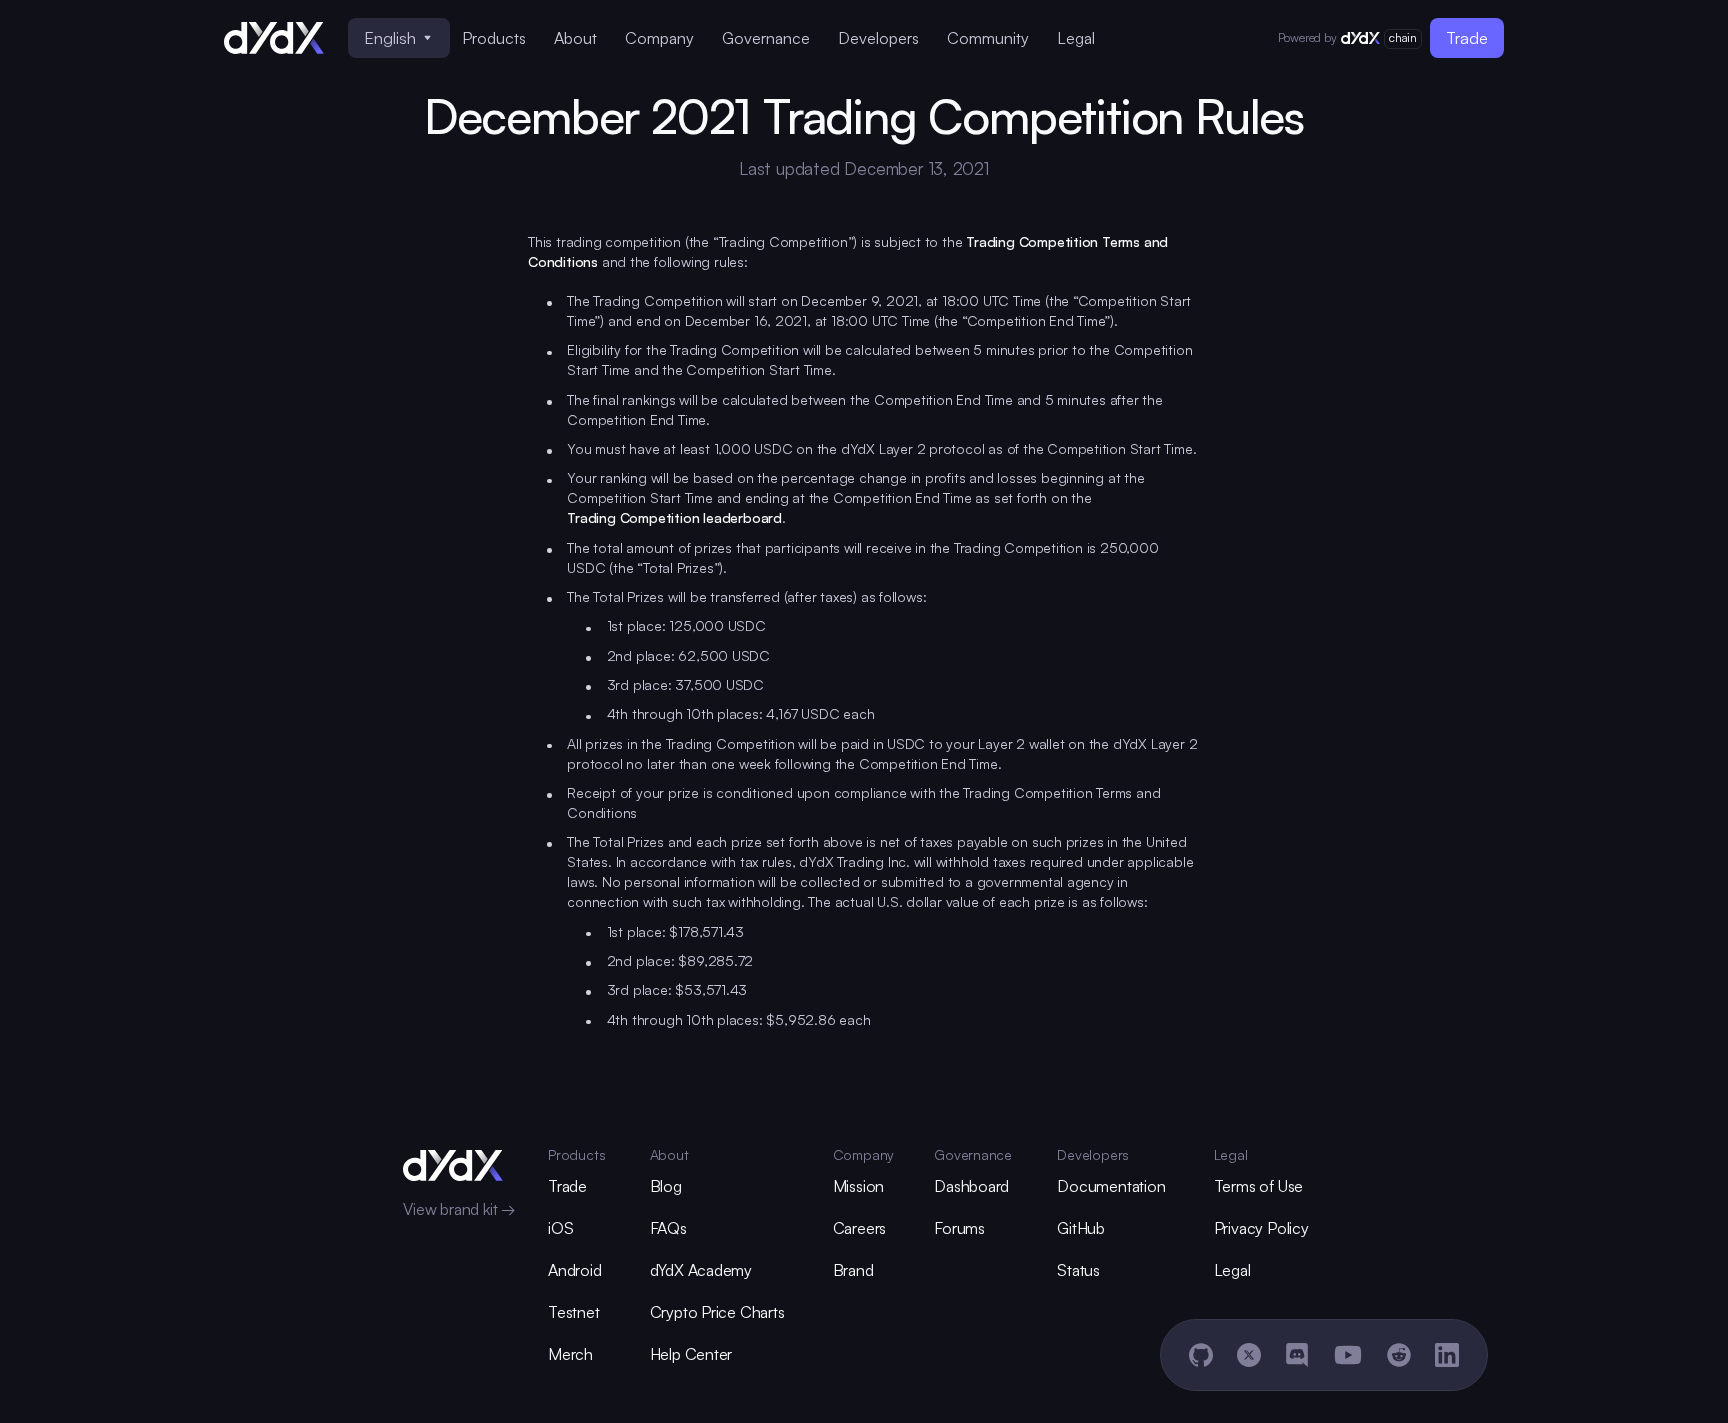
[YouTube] (1348, 1355)
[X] (1249, 1355)
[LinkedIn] (1447, 1355)
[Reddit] (1399, 1355)
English (390, 37)
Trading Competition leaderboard (674, 517)
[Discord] (1297, 1355)
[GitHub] (1201, 1355)
